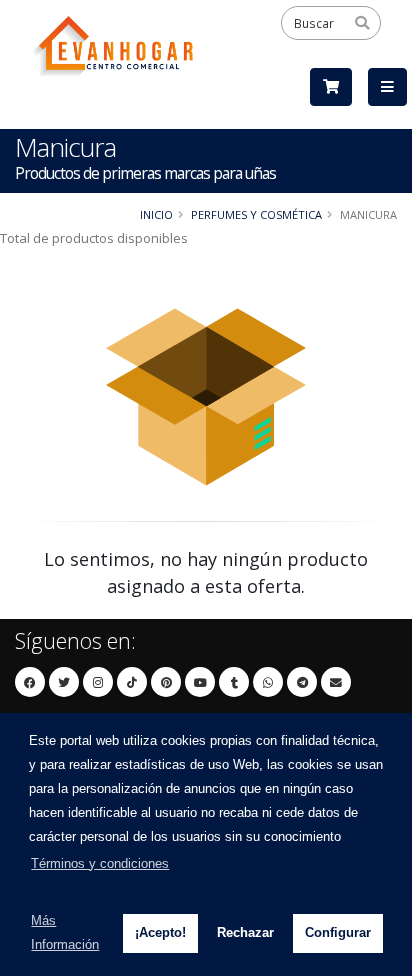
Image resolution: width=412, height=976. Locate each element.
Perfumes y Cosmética (256, 214)
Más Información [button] (65, 932)
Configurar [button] (338, 932)
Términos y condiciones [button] (100, 863)
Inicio (156, 214)
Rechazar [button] (245, 932)
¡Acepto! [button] (160, 932)
